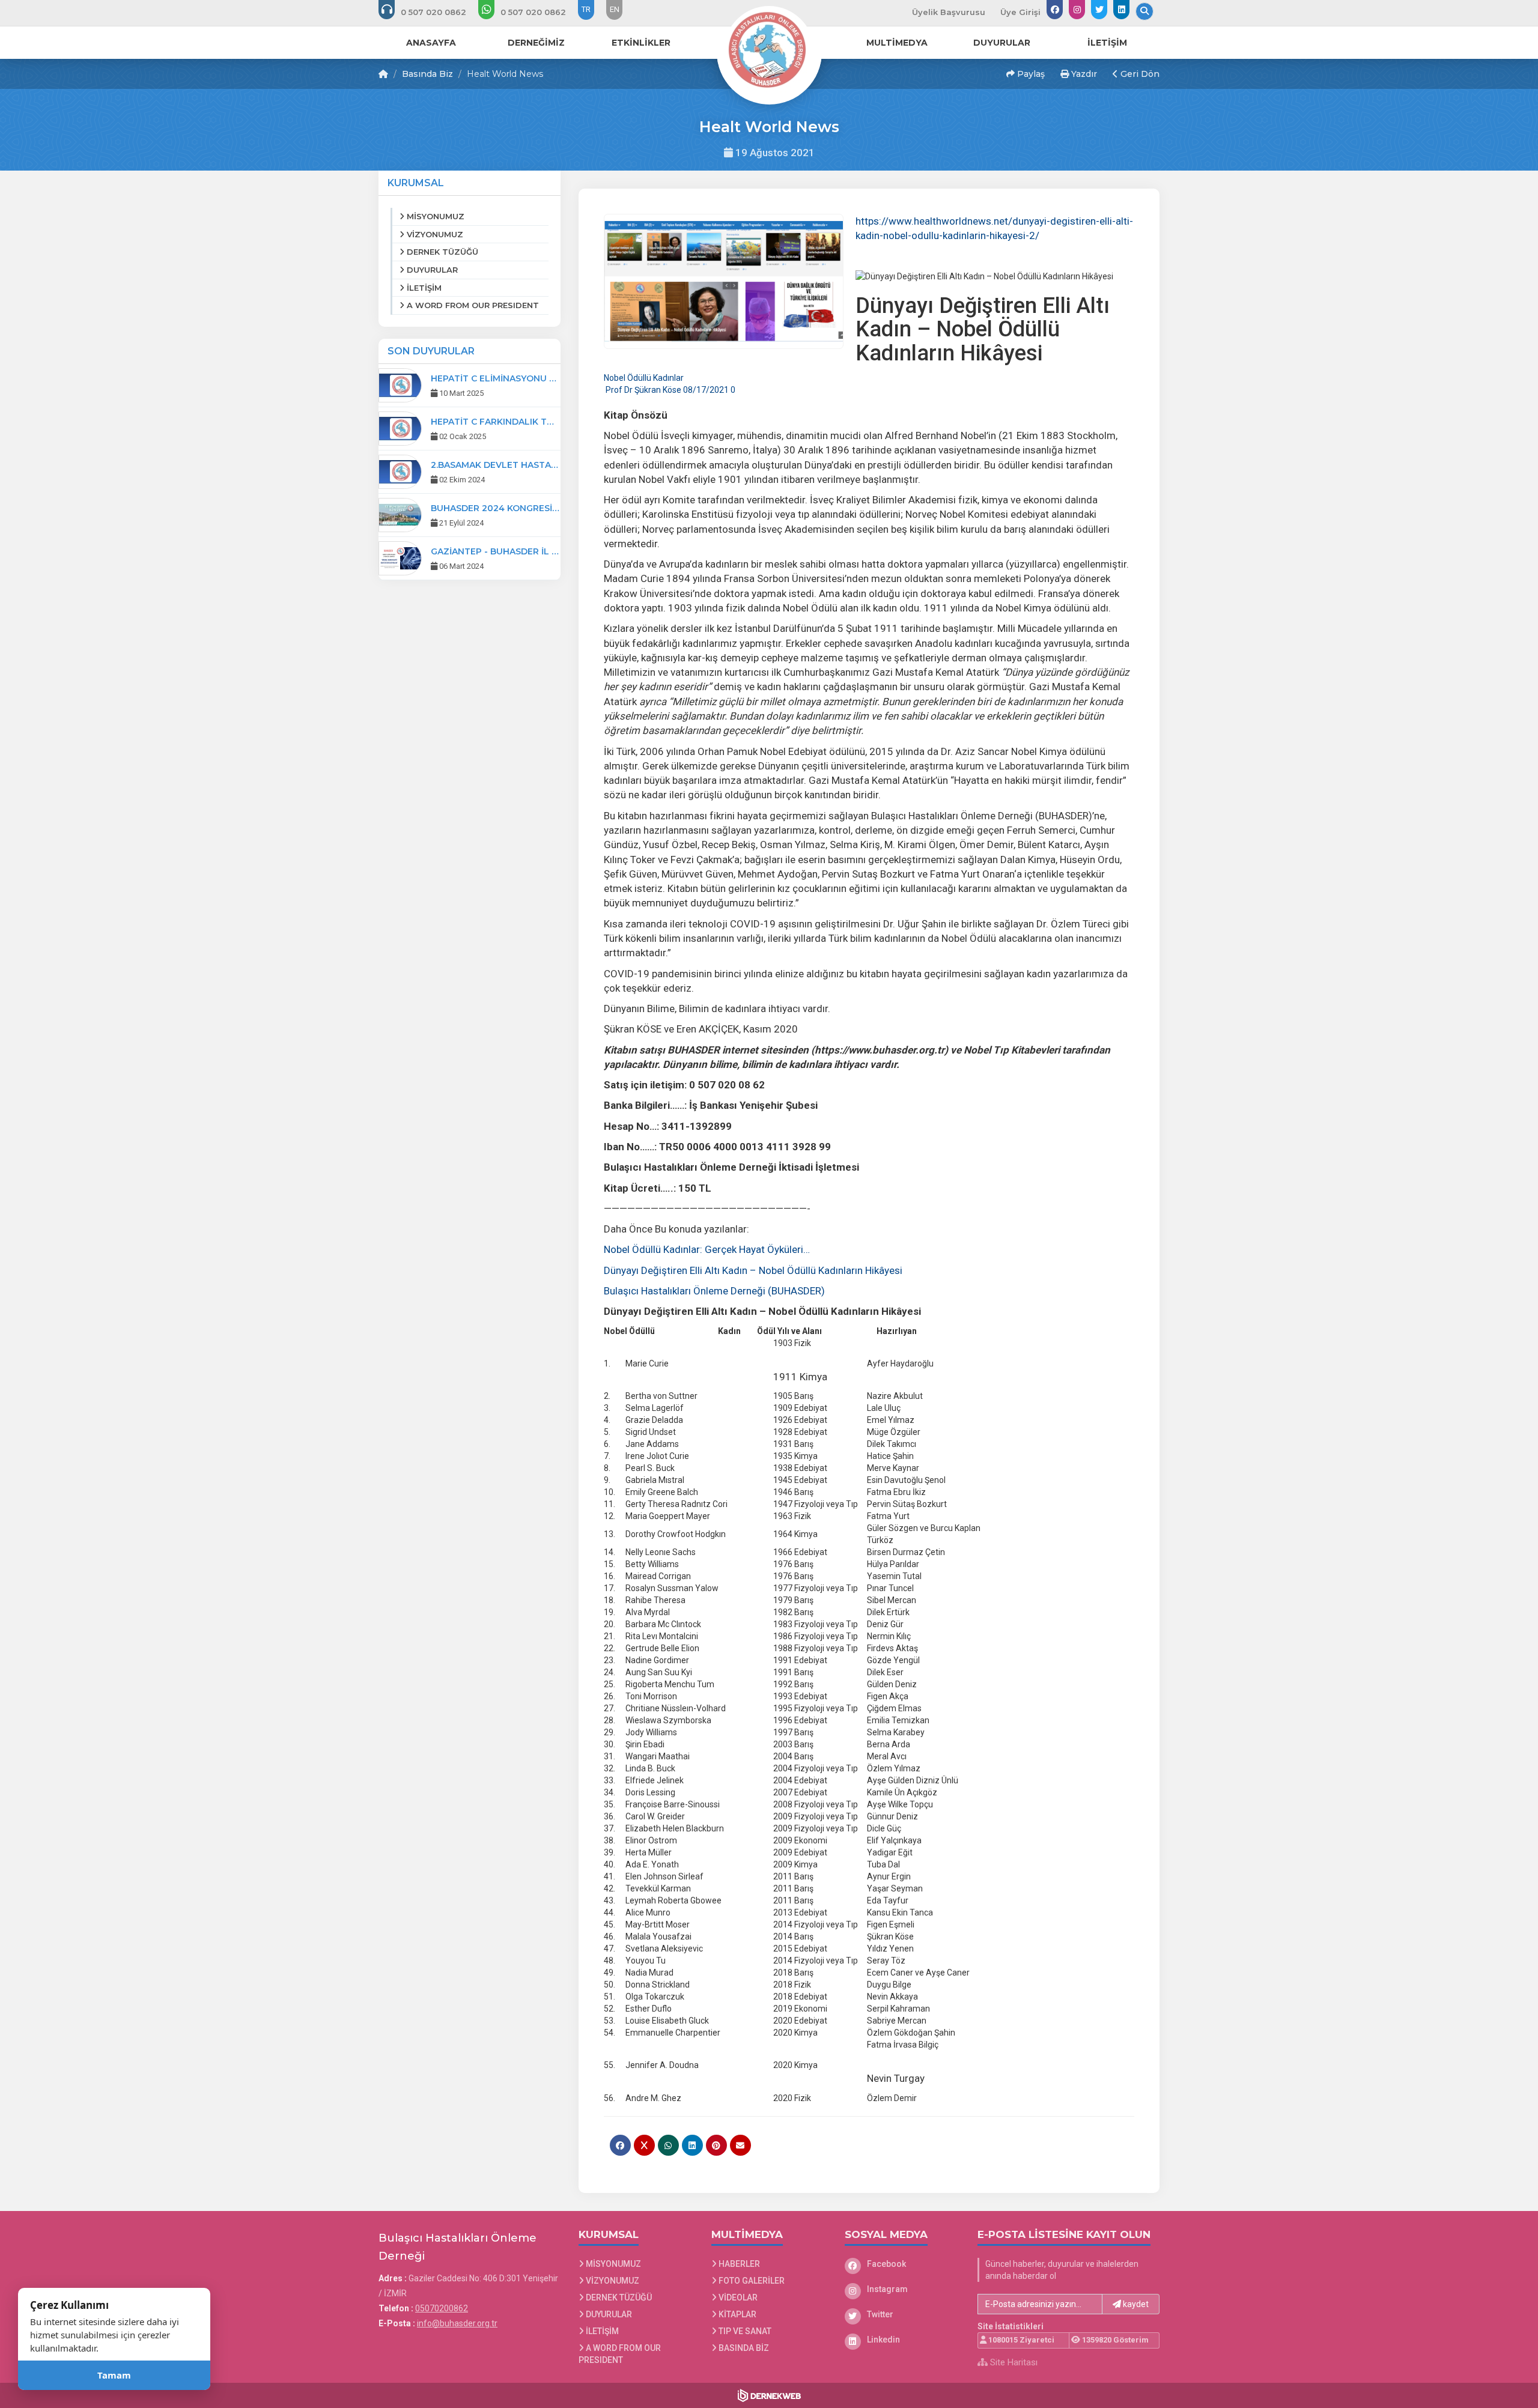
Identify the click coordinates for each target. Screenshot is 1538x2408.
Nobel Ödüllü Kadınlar (644, 378)
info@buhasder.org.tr (457, 2323)
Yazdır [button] (1083, 74)
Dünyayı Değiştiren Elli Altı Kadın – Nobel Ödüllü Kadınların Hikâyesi (753, 1270)
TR (586, 9)
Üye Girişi (1020, 12)
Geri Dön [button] (1139, 74)
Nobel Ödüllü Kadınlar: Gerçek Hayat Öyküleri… (707, 1249)
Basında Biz (427, 74)
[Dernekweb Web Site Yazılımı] (769, 2395)
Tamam (114, 2375)
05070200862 (442, 2308)
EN (615, 9)
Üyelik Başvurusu (949, 12)
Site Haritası (1013, 2362)
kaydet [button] (1135, 2304)
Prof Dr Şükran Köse (643, 390)
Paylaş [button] (1030, 74)
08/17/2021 (705, 390)
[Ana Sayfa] (769, 50)
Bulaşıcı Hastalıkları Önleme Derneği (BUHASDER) (716, 1291)
